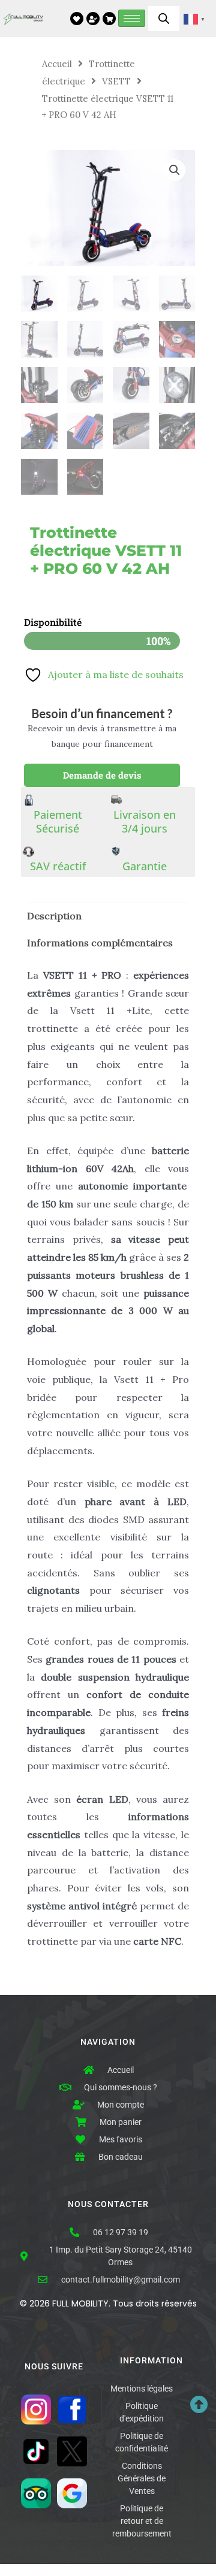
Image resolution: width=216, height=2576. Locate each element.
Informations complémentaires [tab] (100, 943)
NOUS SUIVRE (54, 2367)
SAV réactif (58, 866)
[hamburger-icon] (132, 18)
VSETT (116, 81)
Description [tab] (54, 916)
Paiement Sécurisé (58, 821)
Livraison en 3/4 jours (145, 821)
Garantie (145, 866)
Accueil (57, 64)
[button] (175, 170)
